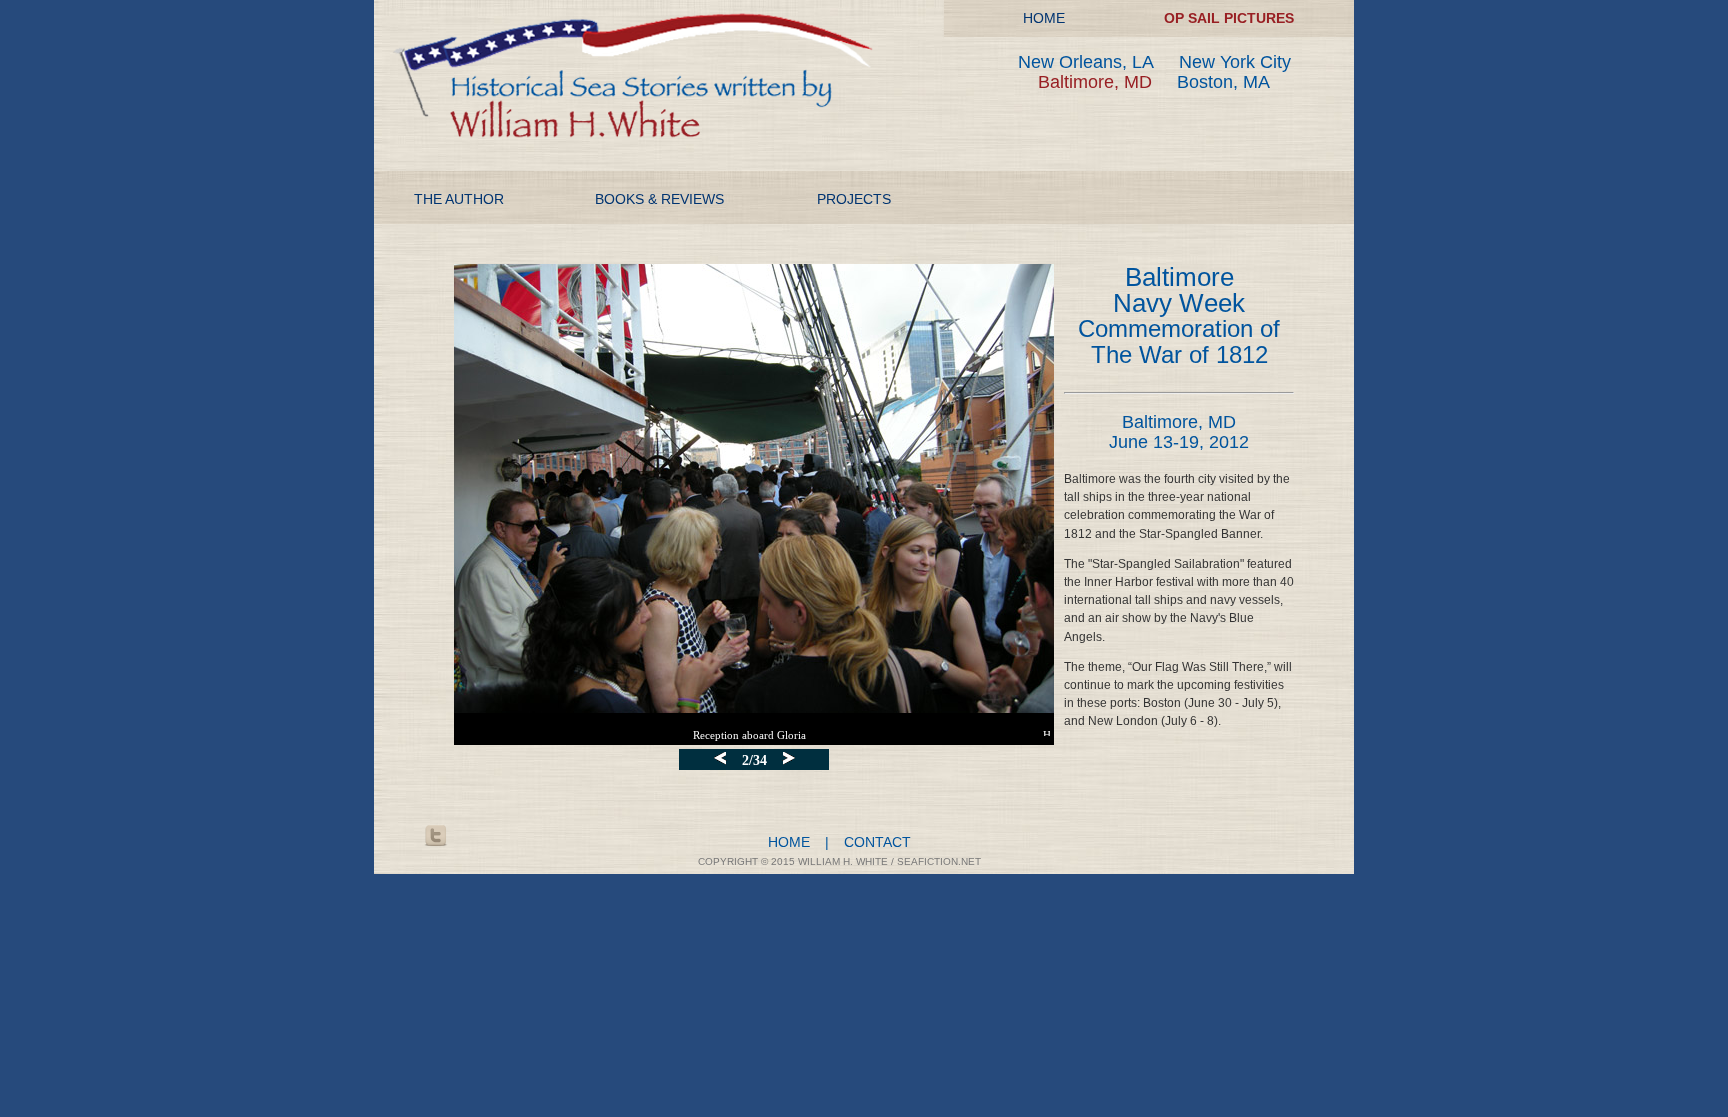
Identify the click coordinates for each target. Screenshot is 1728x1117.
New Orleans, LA (1086, 62)
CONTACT (877, 842)
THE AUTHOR (459, 199)
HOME (1044, 18)
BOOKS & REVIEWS (659, 199)
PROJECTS (854, 199)
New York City (1235, 62)
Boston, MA (1223, 82)
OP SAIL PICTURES (1229, 18)
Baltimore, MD (1095, 82)
